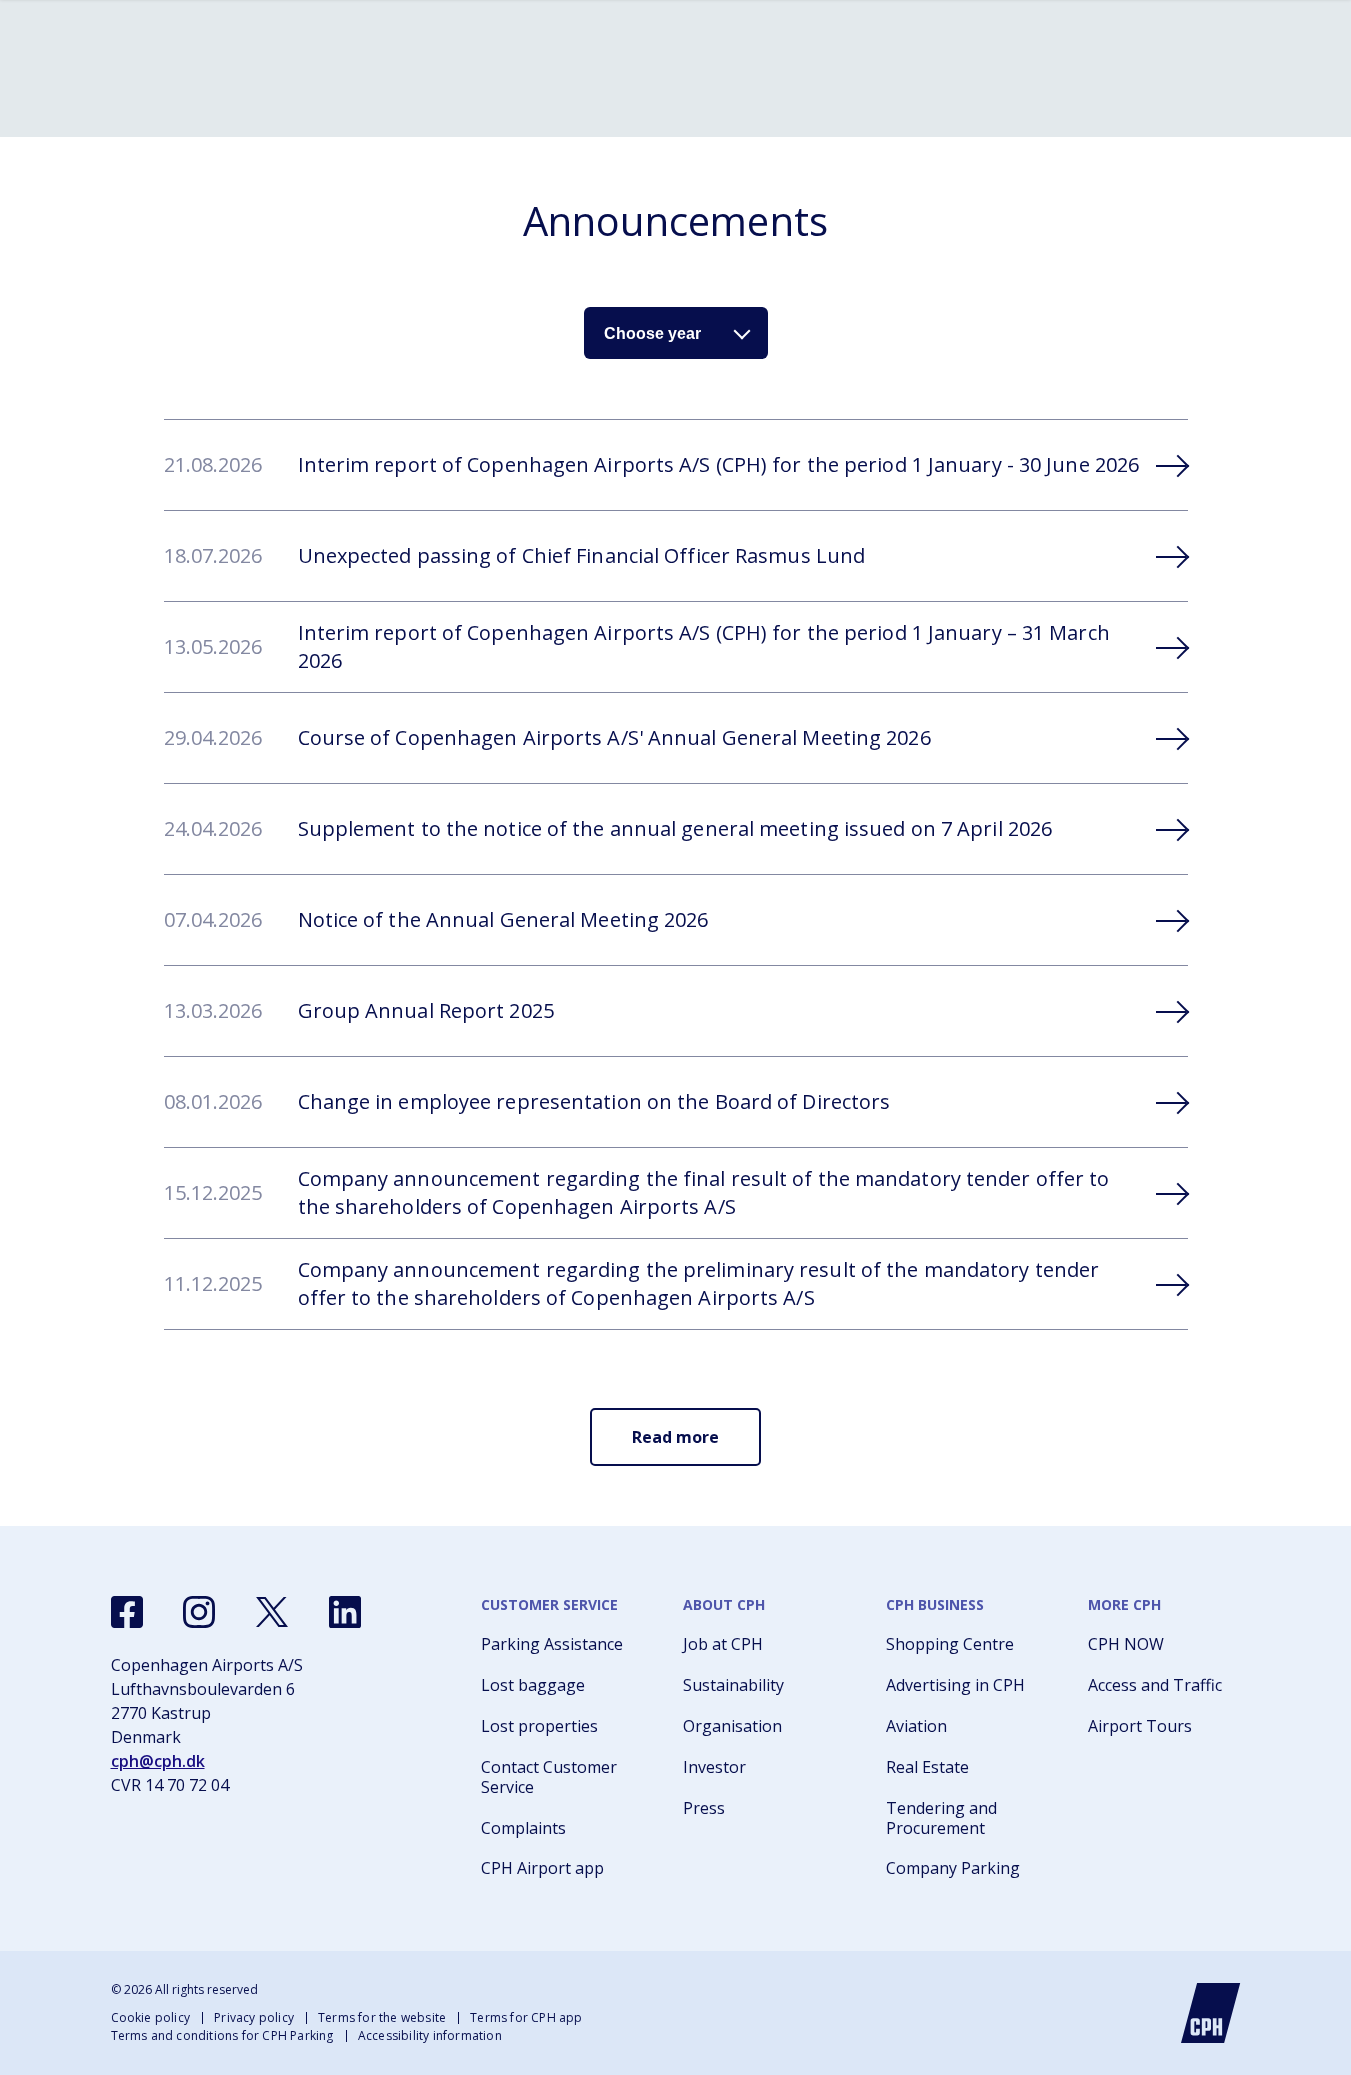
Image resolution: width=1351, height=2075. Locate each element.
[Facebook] (127, 1612)
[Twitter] (272, 1612)
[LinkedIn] (345, 1612)
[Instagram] (199, 1612)
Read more (675, 1437)
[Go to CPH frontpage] (1211, 2013)
